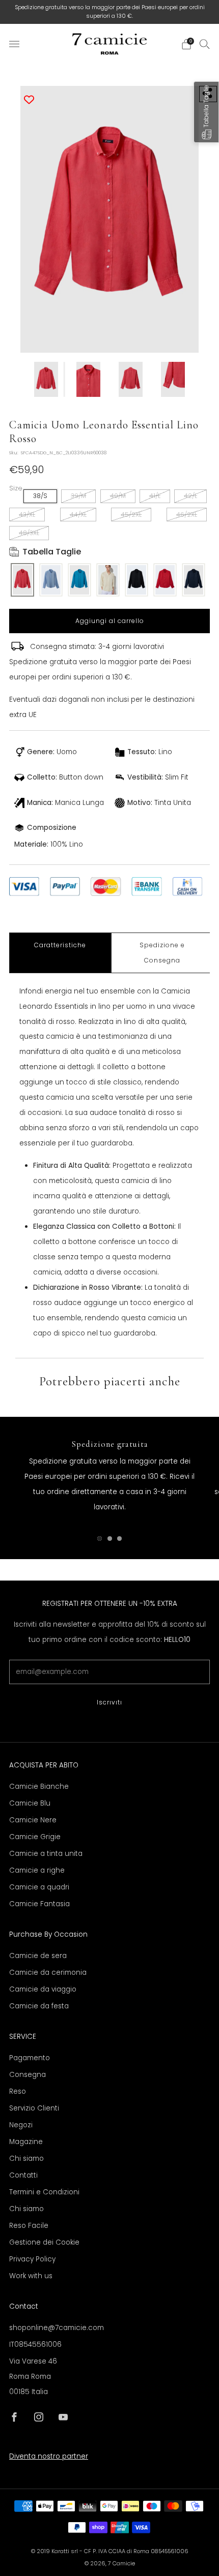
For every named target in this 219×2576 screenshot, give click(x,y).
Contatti (23, 2175)
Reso (18, 2091)
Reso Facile (29, 2226)
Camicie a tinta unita (46, 1854)
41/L (155, 496)
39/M (78, 496)
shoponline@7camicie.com (57, 2328)
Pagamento (30, 2058)
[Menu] (14, 44)
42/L (190, 496)
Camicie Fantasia (39, 1904)
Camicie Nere (33, 1820)
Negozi (21, 2125)
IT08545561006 (35, 2345)
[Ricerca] (205, 44)
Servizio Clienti (34, 2108)
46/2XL (187, 515)
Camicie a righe (37, 1870)
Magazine (26, 2142)
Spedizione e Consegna (162, 953)
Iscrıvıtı (109, 1702)
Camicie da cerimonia (48, 1973)
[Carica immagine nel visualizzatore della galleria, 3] (131, 379)
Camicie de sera (38, 1956)
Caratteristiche (60, 945)
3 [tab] (119, 1539)
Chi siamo (26, 2159)
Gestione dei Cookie (44, 2242)
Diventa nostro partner (49, 2456)
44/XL (78, 515)
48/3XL (29, 533)
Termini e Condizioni (44, 2192)
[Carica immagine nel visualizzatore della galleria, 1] (46, 379)
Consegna (28, 2075)
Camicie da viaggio (43, 1989)
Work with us (31, 2276)
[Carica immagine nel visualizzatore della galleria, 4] (173, 379)
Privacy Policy (32, 2259)
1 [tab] (100, 1539)
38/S (40, 496)
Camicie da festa (39, 2006)
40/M (118, 496)
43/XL (27, 515)
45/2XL (131, 515)
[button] (206, 112)
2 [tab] (110, 1539)
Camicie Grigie (35, 1837)
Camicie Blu (30, 1803)
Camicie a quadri (39, 1887)
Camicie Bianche (39, 1787)
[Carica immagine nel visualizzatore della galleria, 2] (88, 379)
